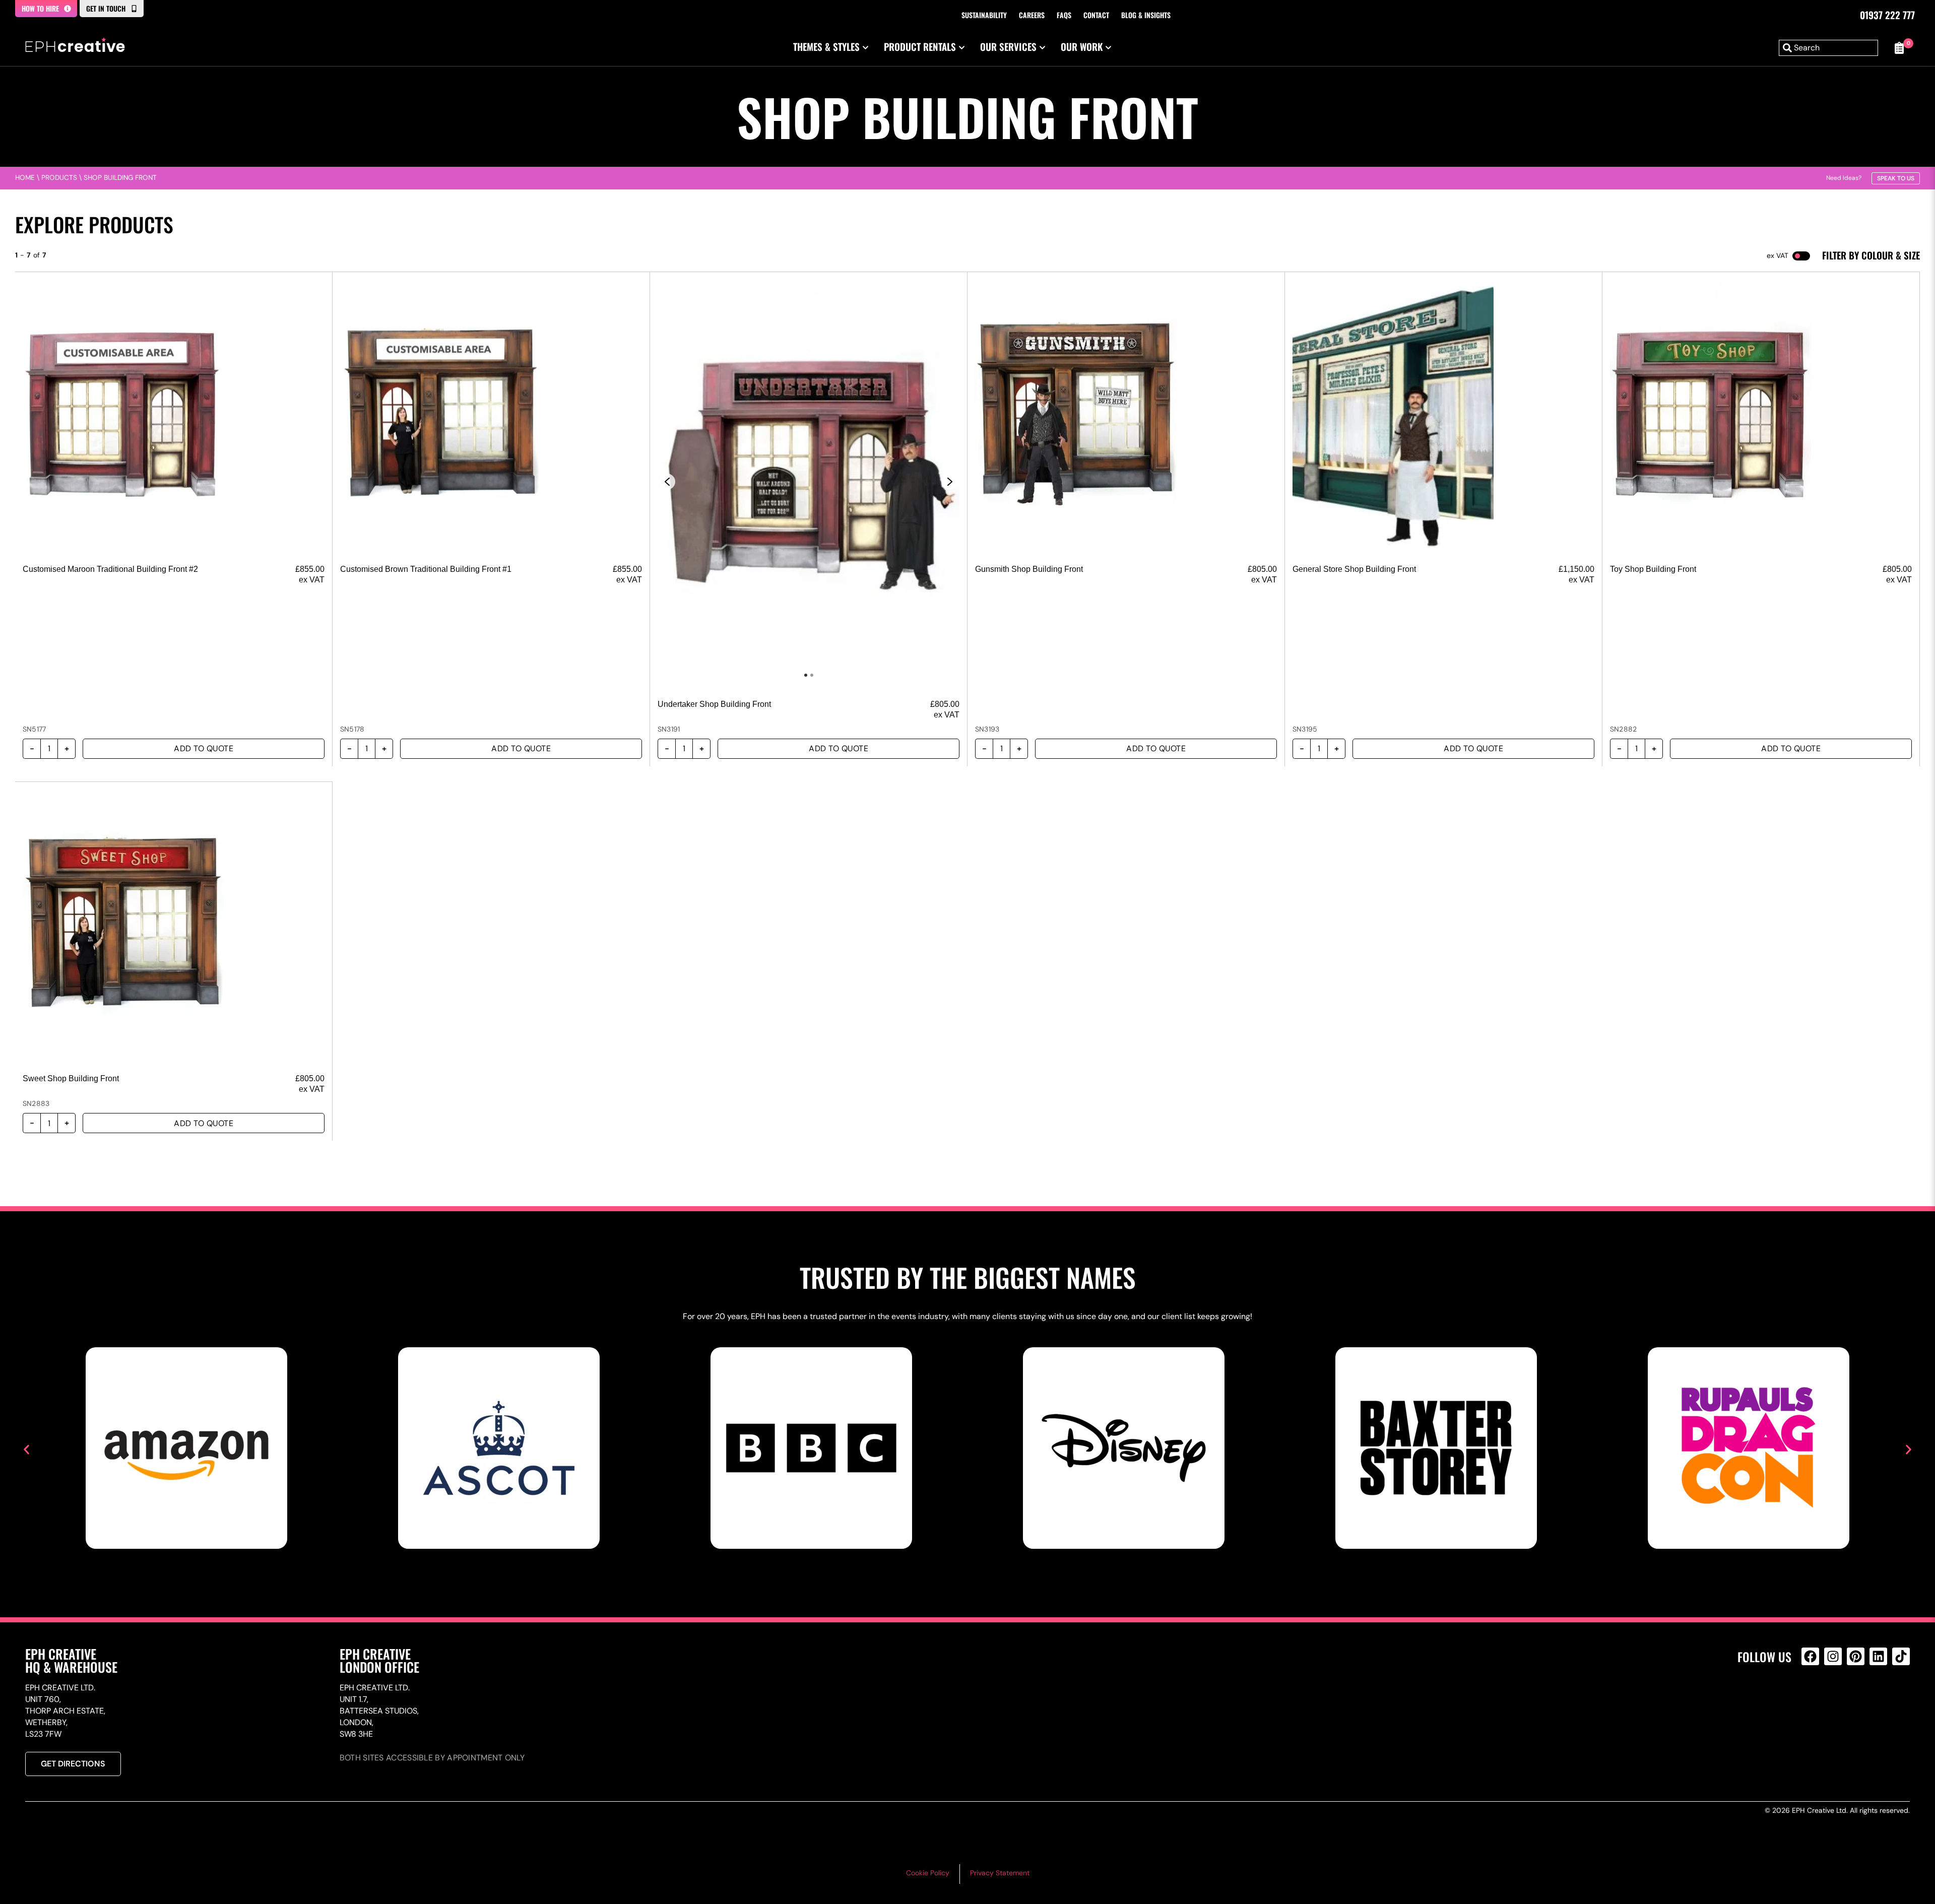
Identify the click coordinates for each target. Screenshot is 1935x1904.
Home (25, 178)
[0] (1899, 48)
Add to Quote (204, 748)
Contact (1096, 15)
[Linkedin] (1878, 1656)
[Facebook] (1810, 1656)
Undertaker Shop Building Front (714, 704)
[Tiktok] (1901, 1656)
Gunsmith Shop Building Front (1029, 569)
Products (59, 178)
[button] (26, 1450)
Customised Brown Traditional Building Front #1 (426, 569)
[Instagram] (1833, 1656)
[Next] (950, 482)
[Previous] (667, 482)
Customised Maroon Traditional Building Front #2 (110, 569)
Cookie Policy (928, 1873)
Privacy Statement (1000, 1873)
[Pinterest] (1856, 1656)
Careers (1032, 15)
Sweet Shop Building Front (71, 1078)
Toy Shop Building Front (1653, 569)
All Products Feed (1813, 1700)
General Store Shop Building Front (1354, 569)
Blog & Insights (1146, 15)
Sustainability (984, 15)
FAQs (1064, 15)
